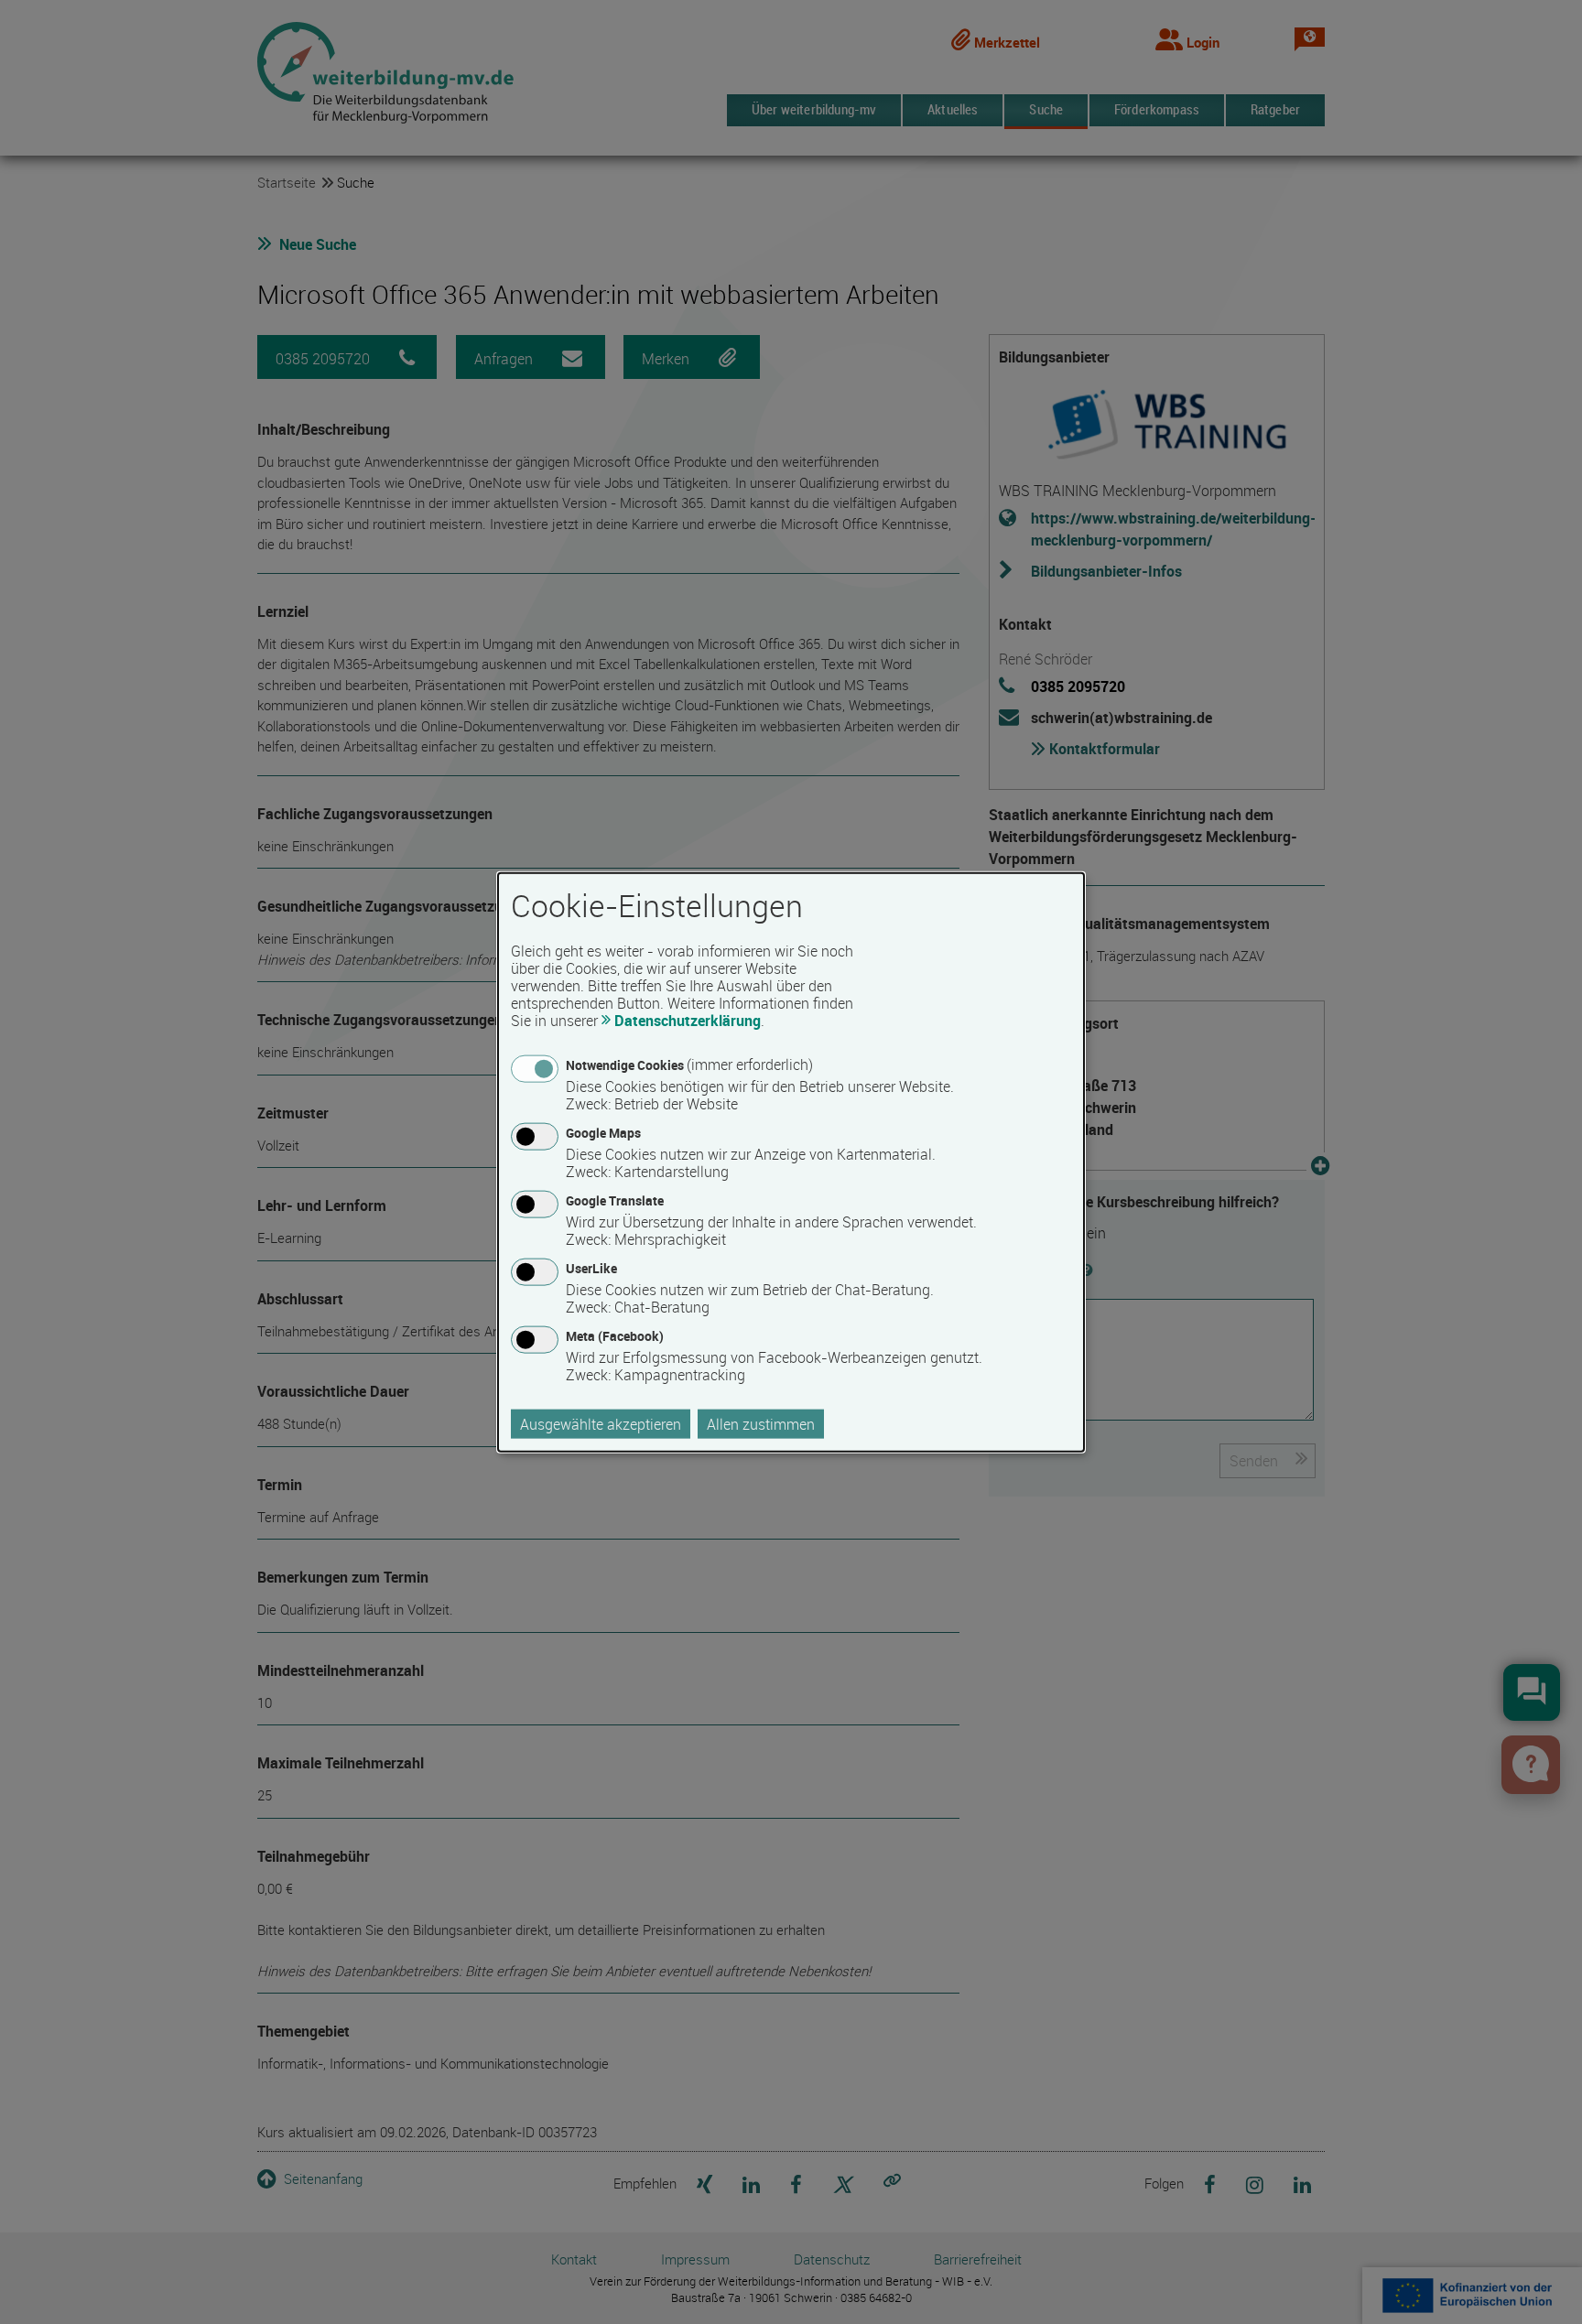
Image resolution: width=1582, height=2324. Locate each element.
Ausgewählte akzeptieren (601, 1424)
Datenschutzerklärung (688, 1020)
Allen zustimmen (761, 1424)
